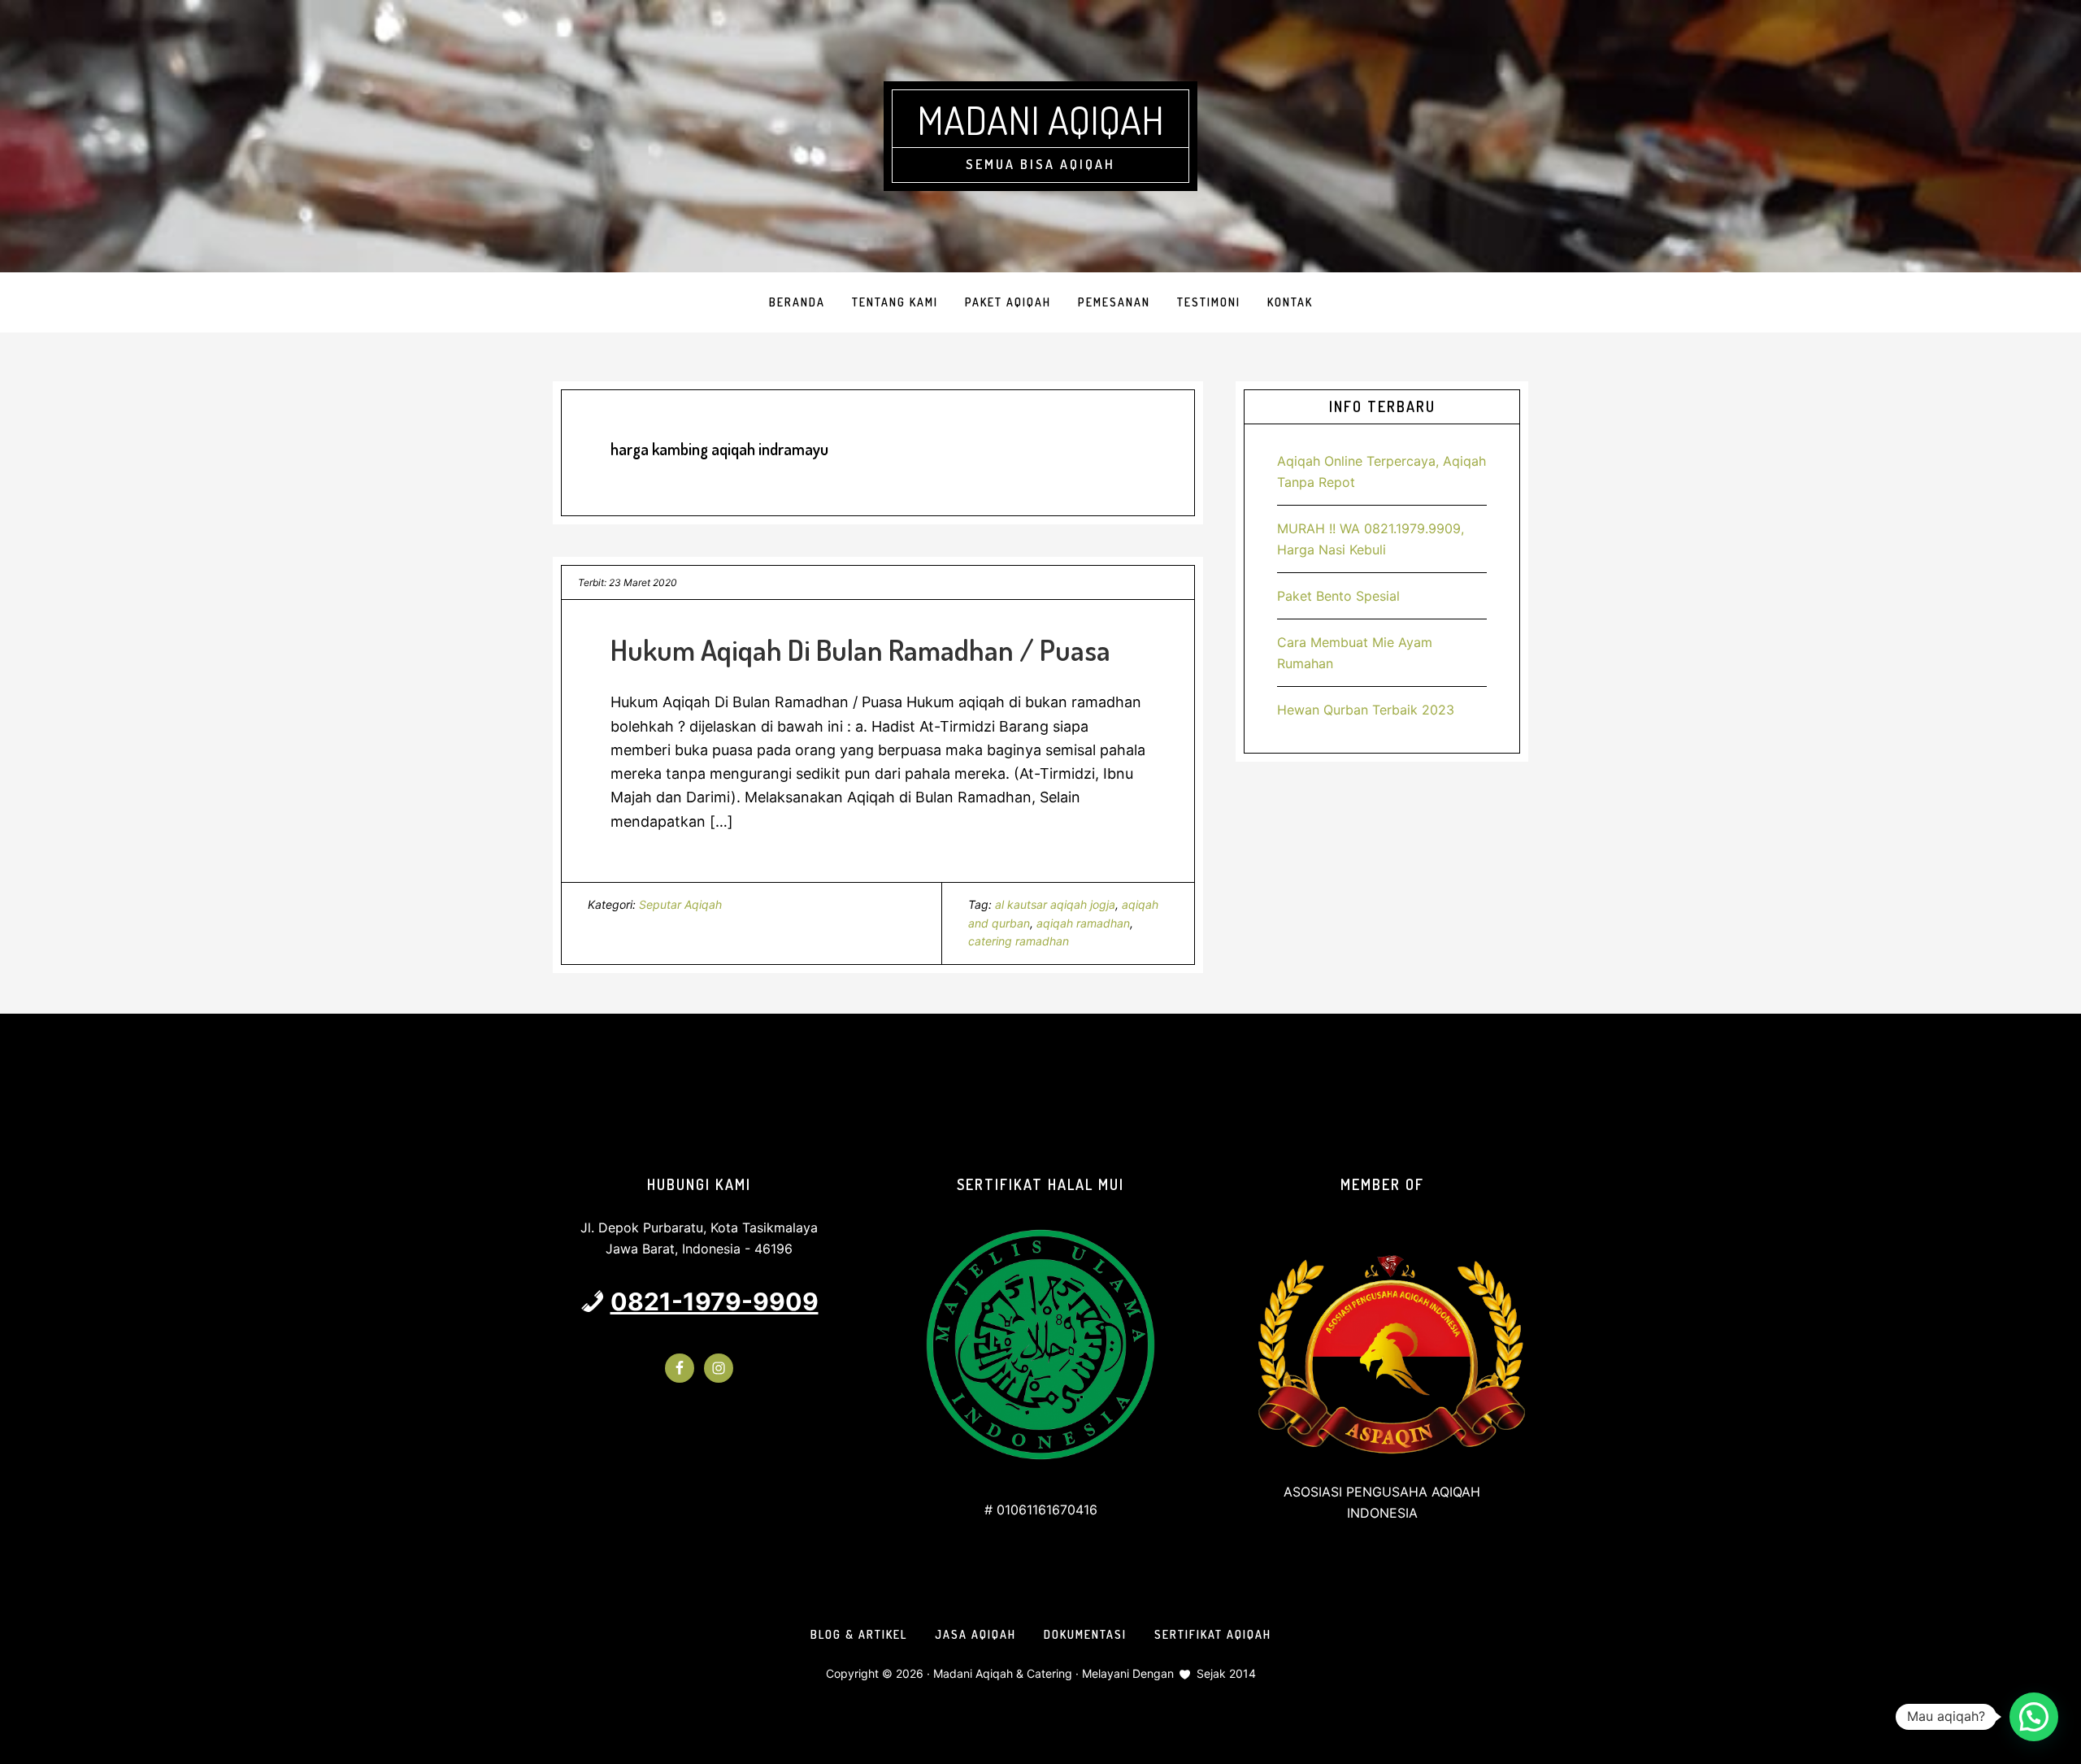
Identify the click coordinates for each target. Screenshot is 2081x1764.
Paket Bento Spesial (1338, 596)
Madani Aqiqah (1040, 119)
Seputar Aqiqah (680, 904)
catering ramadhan (1019, 941)
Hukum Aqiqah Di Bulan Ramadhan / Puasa (860, 650)
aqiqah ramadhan (1083, 923)
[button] (2034, 1717)
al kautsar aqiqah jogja (1055, 904)
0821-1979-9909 (715, 1301)
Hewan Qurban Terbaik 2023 (1366, 710)
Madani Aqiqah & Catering (1003, 1673)
